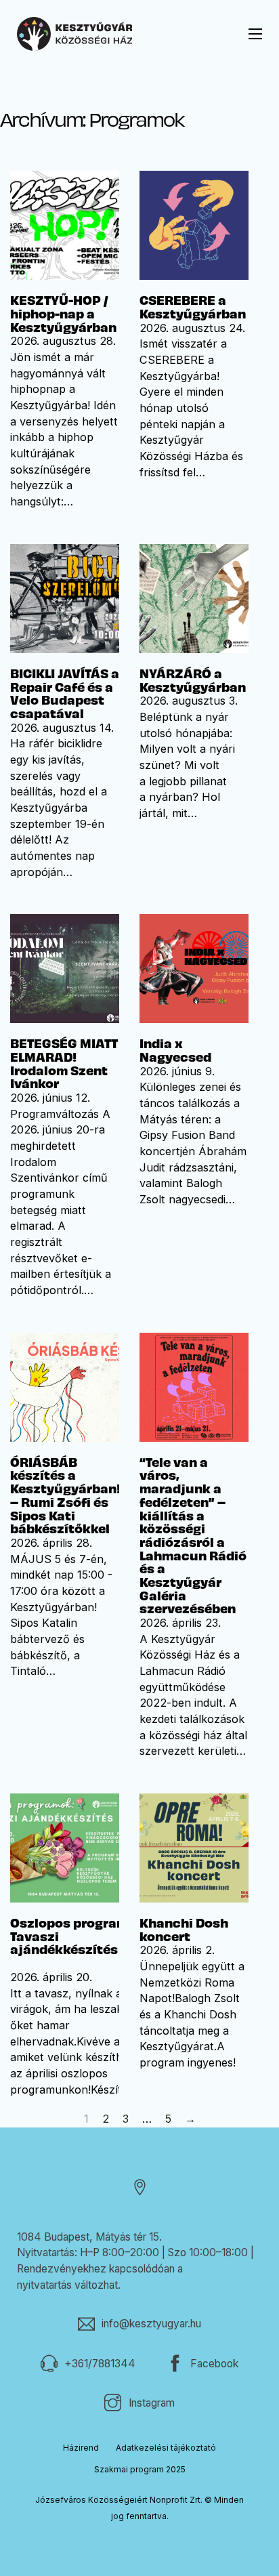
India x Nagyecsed (175, 1050)
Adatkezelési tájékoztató (166, 2448)
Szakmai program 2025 (140, 2469)
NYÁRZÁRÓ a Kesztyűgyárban (193, 680)
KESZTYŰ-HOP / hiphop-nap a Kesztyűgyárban (63, 313)
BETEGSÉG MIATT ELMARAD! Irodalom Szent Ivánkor (64, 1063)
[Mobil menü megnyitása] (255, 34)
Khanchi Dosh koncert (184, 1929)
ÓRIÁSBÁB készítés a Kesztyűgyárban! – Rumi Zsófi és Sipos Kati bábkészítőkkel (65, 1495)
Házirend (81, 2448)
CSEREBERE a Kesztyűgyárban (193, 307)
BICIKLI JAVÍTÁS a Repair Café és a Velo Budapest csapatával (65, 693)
